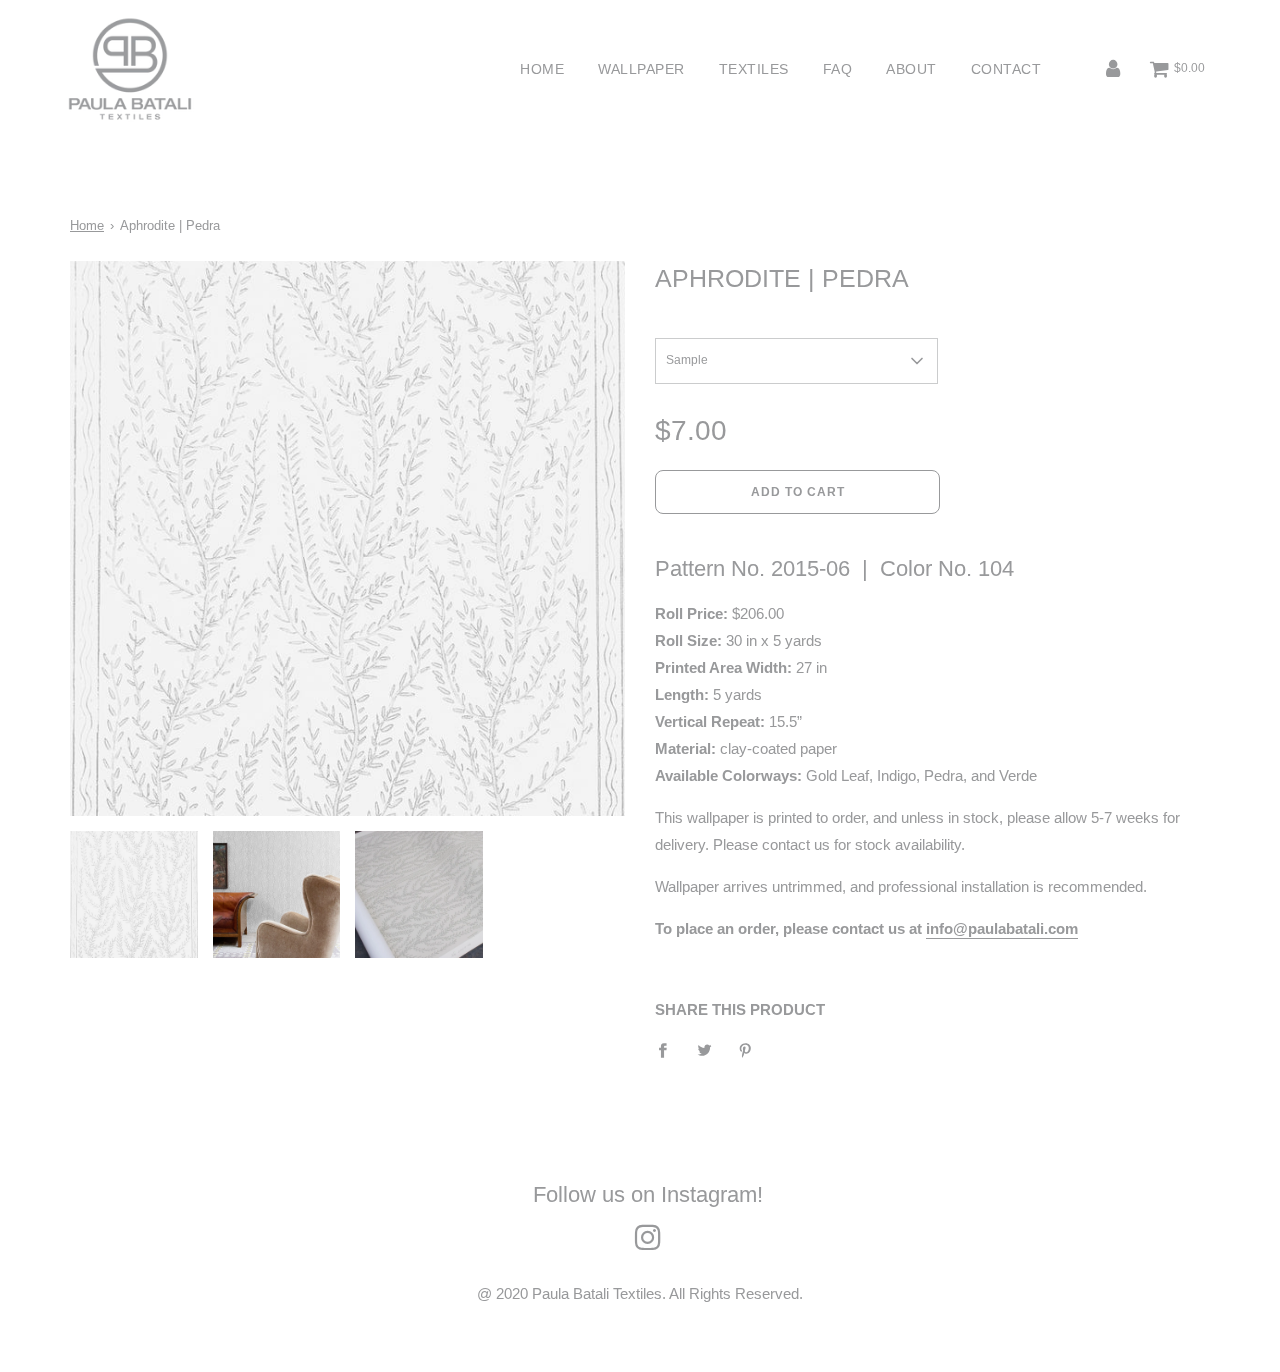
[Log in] (1113, 69)
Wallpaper (641, 69)
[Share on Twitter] (704, 1049)
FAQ (838, 69)
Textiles (754, 69)
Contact (1006, 69)
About (911, 69)
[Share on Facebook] (668, 1049)
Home (542, 69)
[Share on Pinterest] (746, 1049)
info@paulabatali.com (1002, 928)
